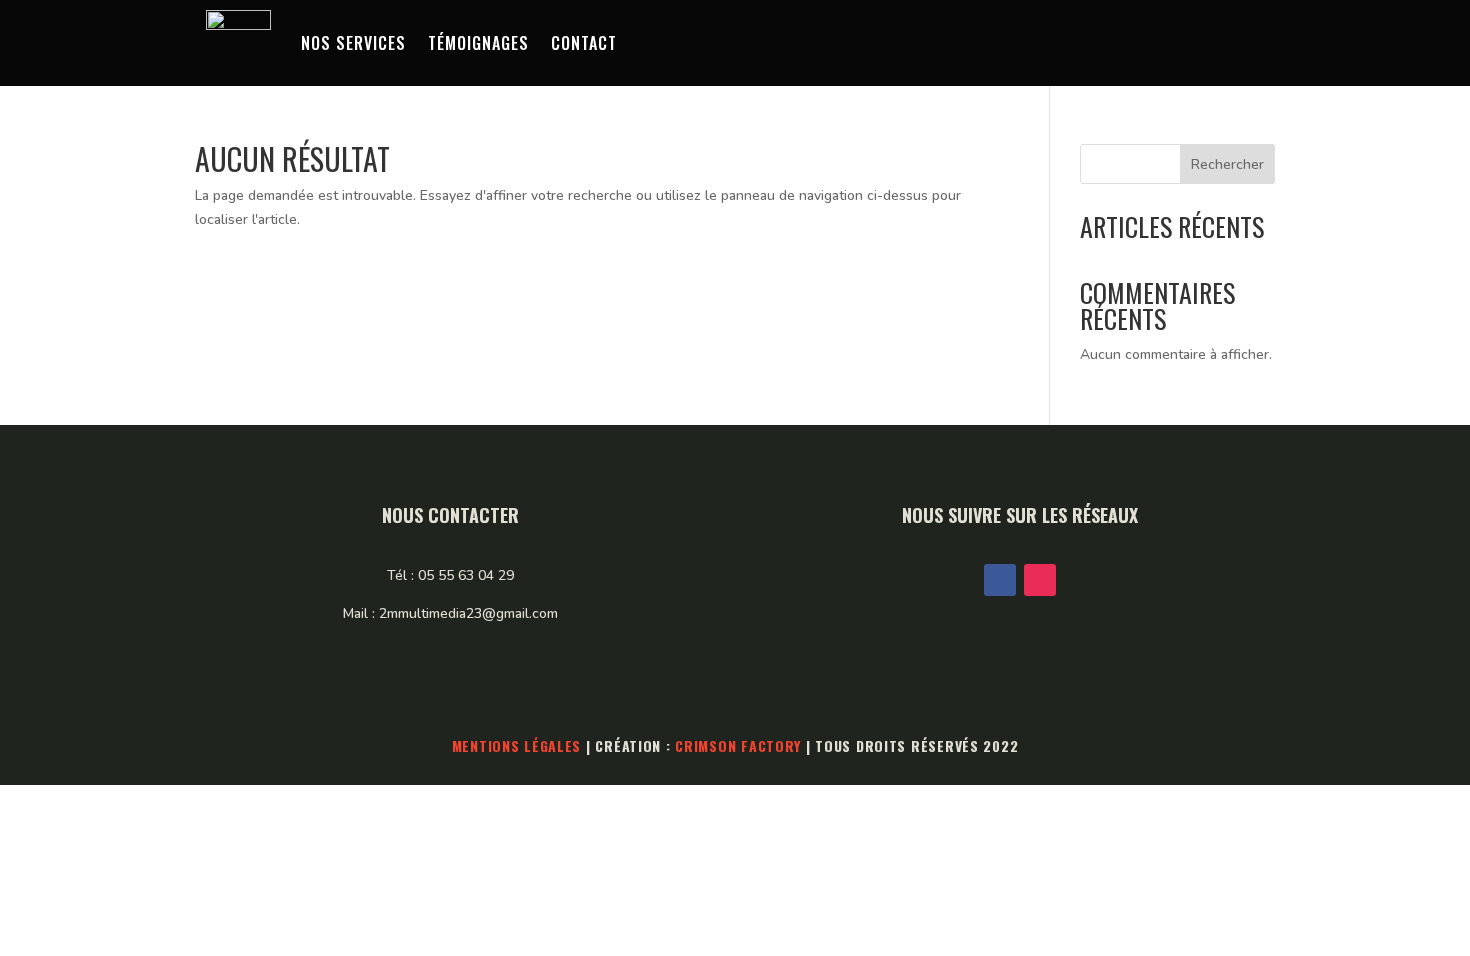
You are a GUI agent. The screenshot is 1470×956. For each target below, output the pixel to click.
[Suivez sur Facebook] (1000, 580)
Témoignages (478, 43)
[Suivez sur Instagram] (1040, 580)
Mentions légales (517, 745)
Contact (584, 43)
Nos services (353, 43)
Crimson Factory (738, 745)
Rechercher (1227, 164)
